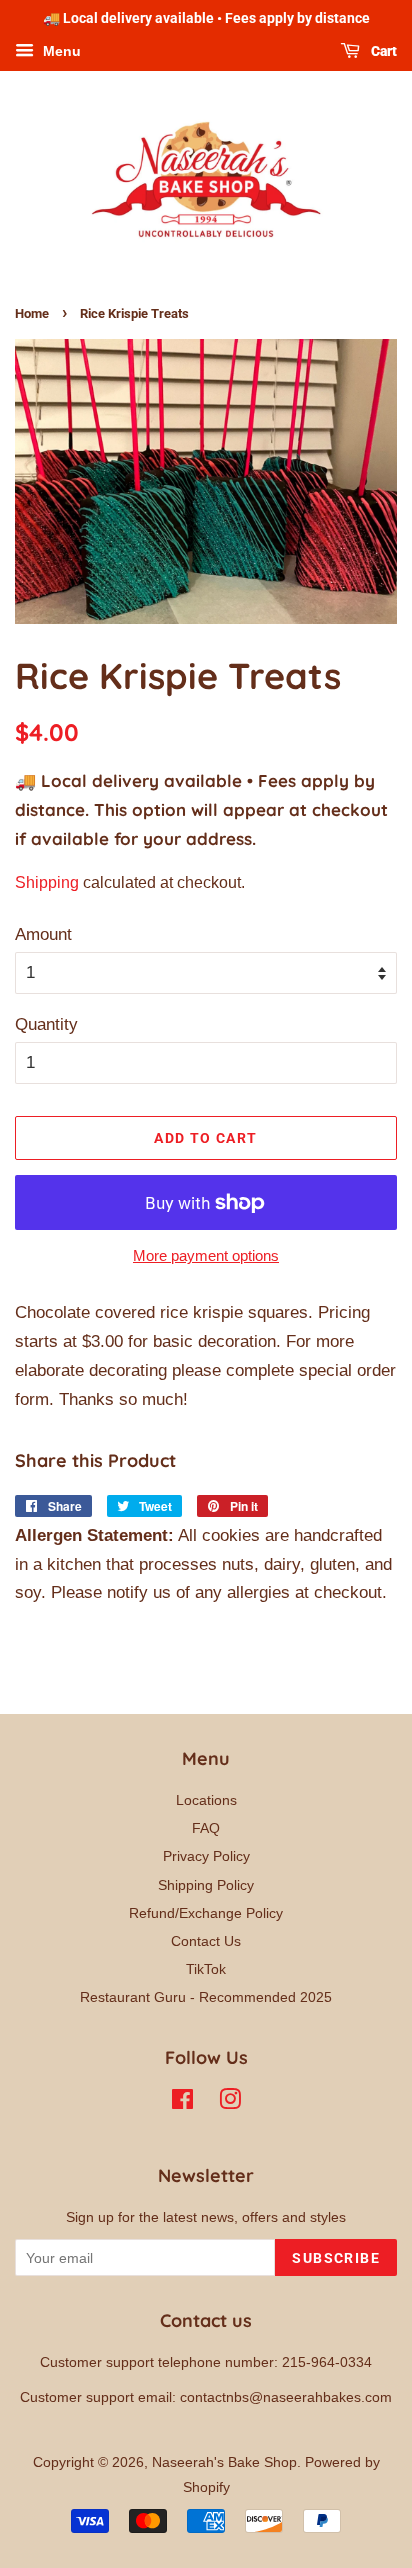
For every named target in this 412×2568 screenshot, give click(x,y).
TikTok (206, 1969)
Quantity (46, 1024)
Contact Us (206, 1941)
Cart (382, 51)
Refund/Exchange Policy (206, 1913)
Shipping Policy (206, 1885)
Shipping (47, 882)
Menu (60, 51)
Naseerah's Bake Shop (224, 2462)
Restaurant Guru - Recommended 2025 (206, 1997)
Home (32, 313)
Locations (206, 1800)
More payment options (206, 1255)
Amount (43, 934)
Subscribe (336, 2258)
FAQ (206, 1828)
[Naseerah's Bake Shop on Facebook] (182, 2103)
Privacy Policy (206, 1856)
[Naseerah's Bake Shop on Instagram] (230, 2103)
